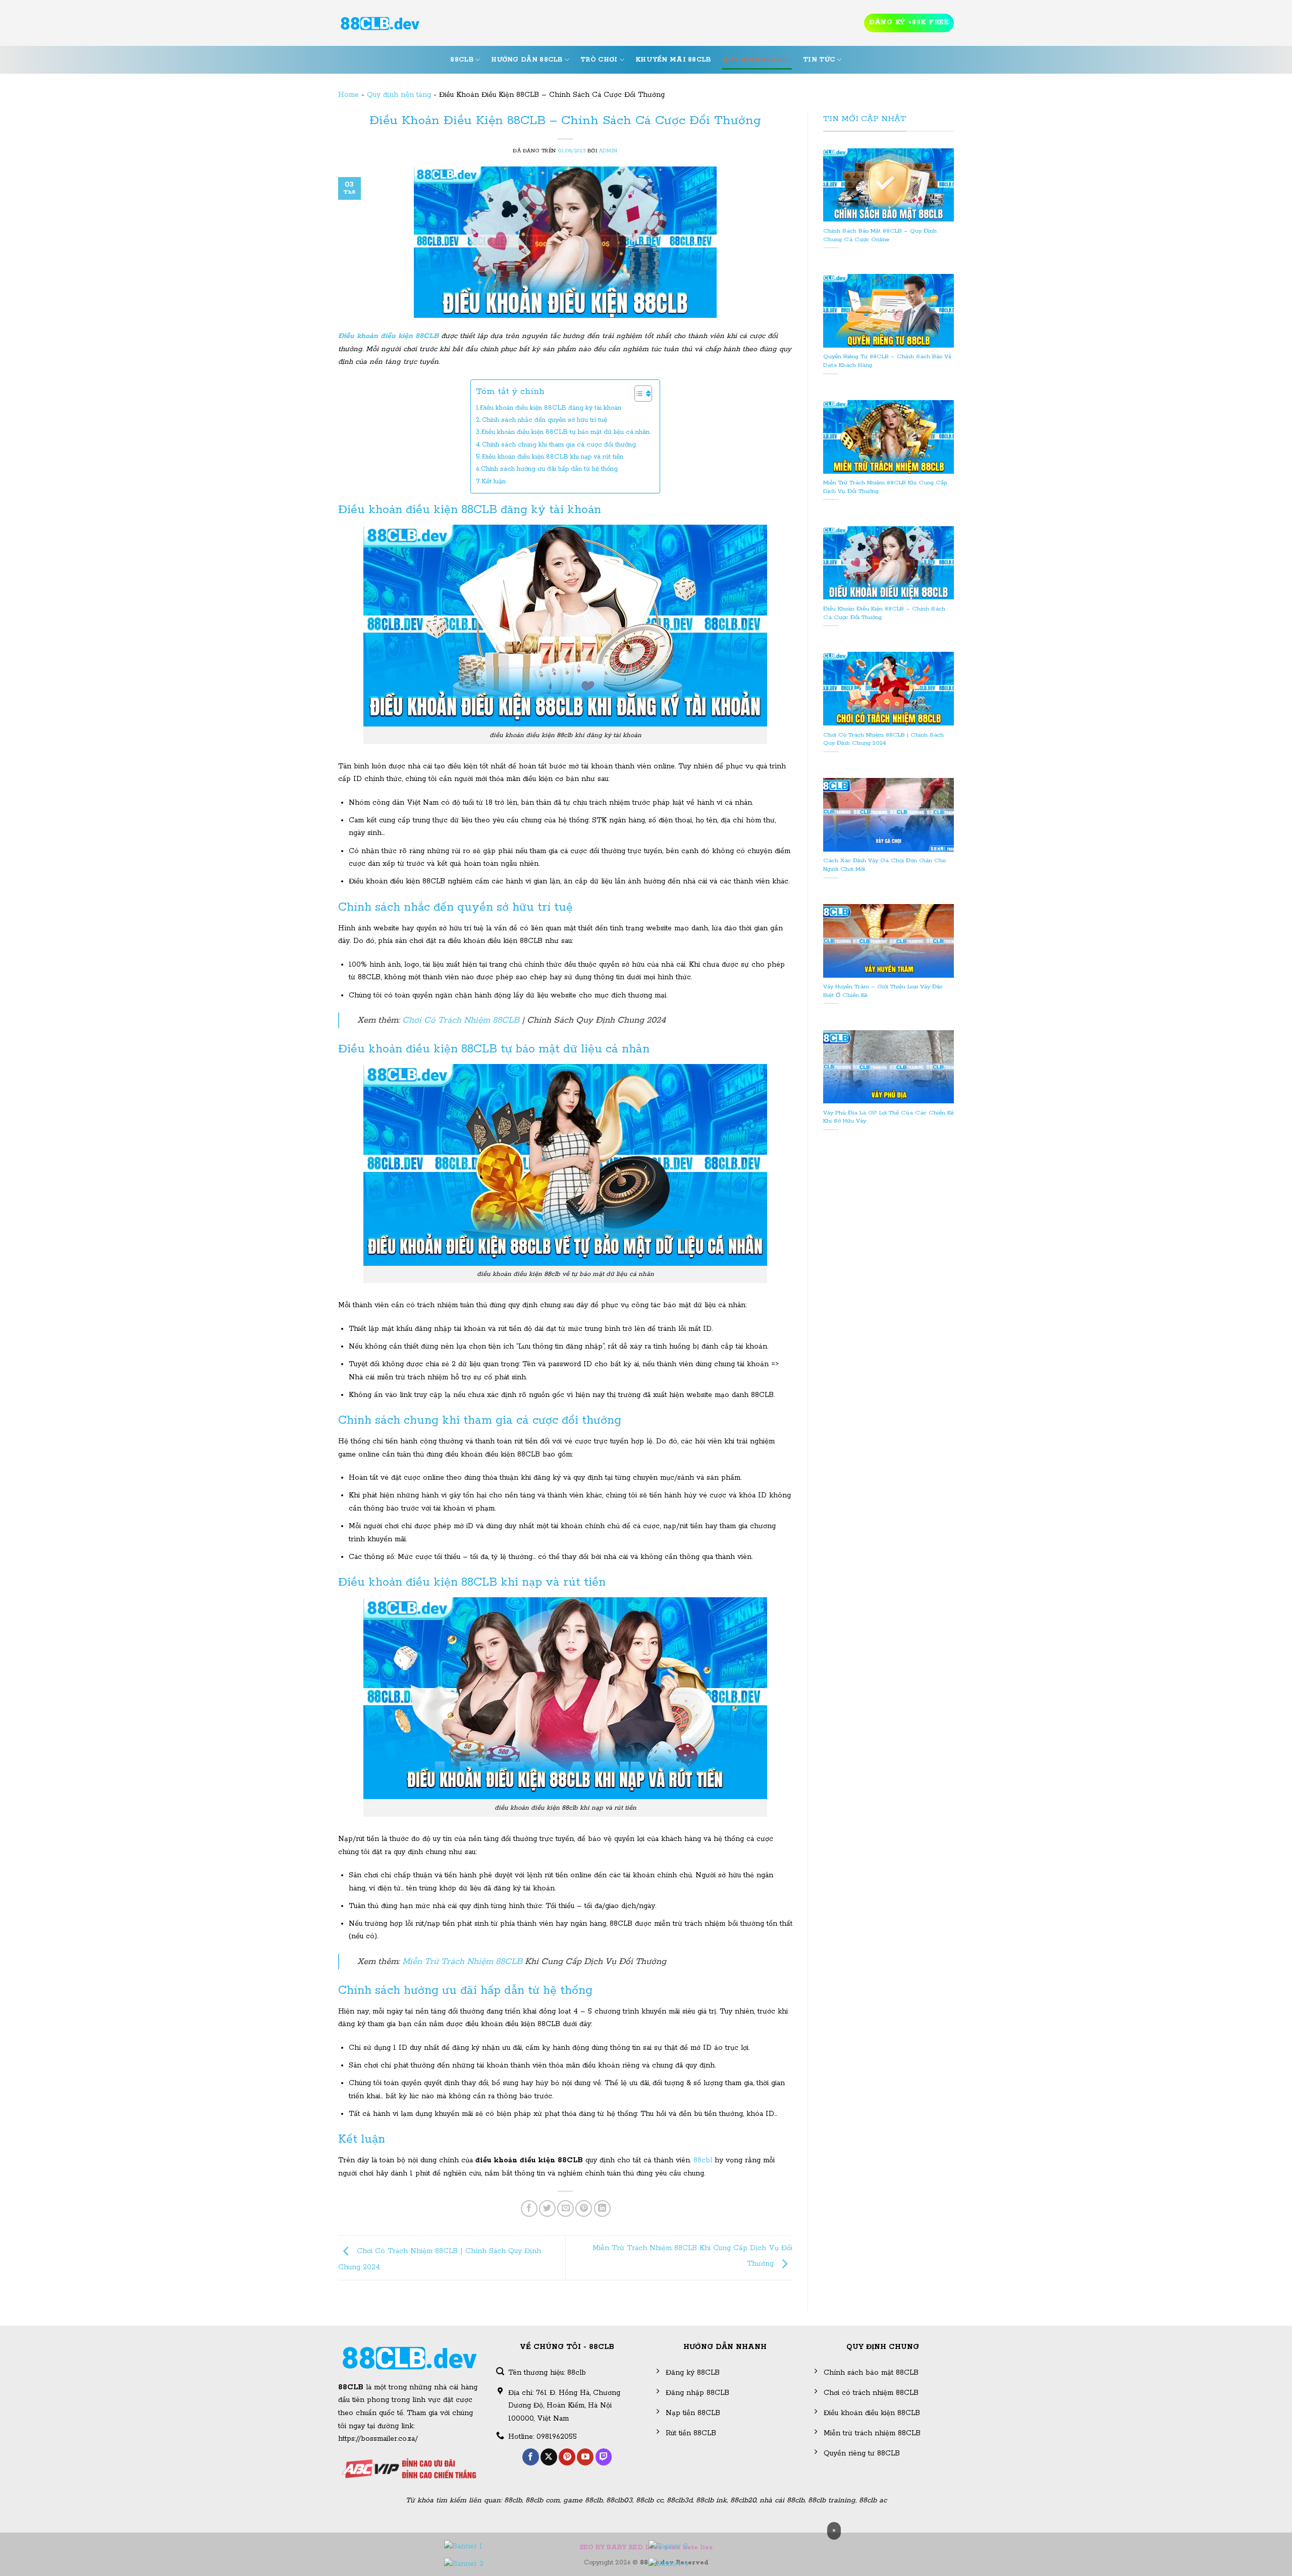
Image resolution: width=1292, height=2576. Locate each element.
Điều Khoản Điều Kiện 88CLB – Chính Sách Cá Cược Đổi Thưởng (884, 613)
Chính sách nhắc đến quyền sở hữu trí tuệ (545, 420)
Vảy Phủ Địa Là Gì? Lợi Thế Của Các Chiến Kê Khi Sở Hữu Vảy (889, 1117)
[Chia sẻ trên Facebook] (529, 2208)
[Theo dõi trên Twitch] (604, 2457)
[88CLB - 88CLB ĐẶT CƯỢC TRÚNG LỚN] (380, 23)
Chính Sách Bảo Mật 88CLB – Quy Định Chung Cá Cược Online (880, 235)
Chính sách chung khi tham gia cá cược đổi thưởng (559, 445)
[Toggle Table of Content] (638, 394)
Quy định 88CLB (754, 60)
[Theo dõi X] (549, 2457)
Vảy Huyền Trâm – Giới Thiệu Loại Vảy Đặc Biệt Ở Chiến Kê (883, 991)
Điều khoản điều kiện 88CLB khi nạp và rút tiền (553, 457)
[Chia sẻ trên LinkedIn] (602, 2208)
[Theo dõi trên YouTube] (585, 2457)
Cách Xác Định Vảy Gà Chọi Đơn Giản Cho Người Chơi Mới (884, 865)
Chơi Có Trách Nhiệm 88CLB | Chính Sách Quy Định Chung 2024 (883, 739)
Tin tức (819, 60)
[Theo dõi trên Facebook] (531, 2457)
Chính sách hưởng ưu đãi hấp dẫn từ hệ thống (549, 469)
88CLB (462, 60)
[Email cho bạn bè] (566, 2208)
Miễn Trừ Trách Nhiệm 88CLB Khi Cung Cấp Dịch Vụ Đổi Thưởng (885, 487)
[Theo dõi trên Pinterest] (567, 2457)
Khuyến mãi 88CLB (673, 60)
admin (608, 151)
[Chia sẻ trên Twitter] (547, 2208)
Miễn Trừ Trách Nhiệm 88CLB (462, 1962)
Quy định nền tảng (399, 95)
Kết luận (494, 482)
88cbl (703, 2160)
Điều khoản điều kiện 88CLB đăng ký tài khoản (551, 408)
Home (348, 95)
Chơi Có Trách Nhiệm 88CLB (461, 1020)
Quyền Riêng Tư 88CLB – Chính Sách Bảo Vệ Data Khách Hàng (887, 361)
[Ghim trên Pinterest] (584, 2208)
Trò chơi (599, 60)
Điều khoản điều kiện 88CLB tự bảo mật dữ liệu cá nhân (566, 432)
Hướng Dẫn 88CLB (527, 60)
